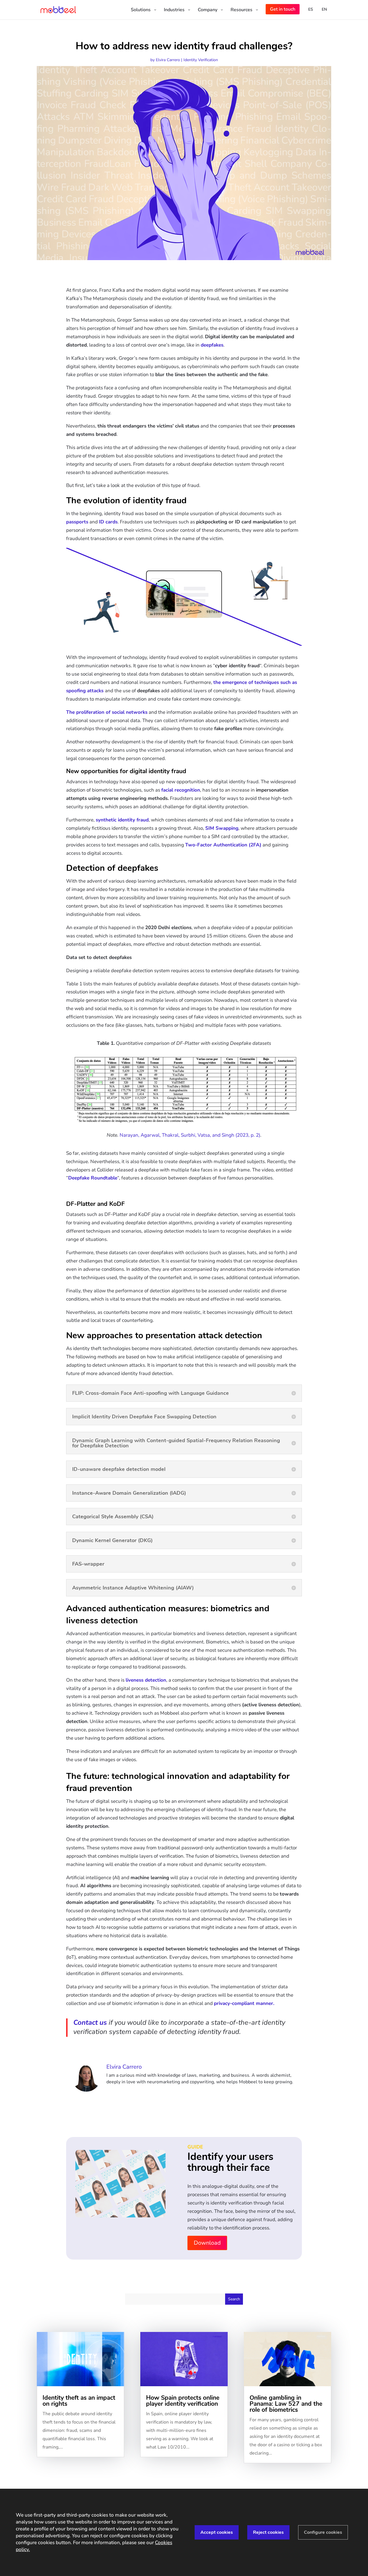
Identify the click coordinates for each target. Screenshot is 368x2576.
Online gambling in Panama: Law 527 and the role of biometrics (286, 2404)
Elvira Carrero (168, 60)
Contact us (90, 2022)
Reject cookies (268, 2532)
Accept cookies (217, 2532)
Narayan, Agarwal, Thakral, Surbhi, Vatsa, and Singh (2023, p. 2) (190, 1135)
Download (207, 2243)
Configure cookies (323, 2532)
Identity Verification (201, 60)
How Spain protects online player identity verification (183, 2401)
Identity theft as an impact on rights (79, 2401)
